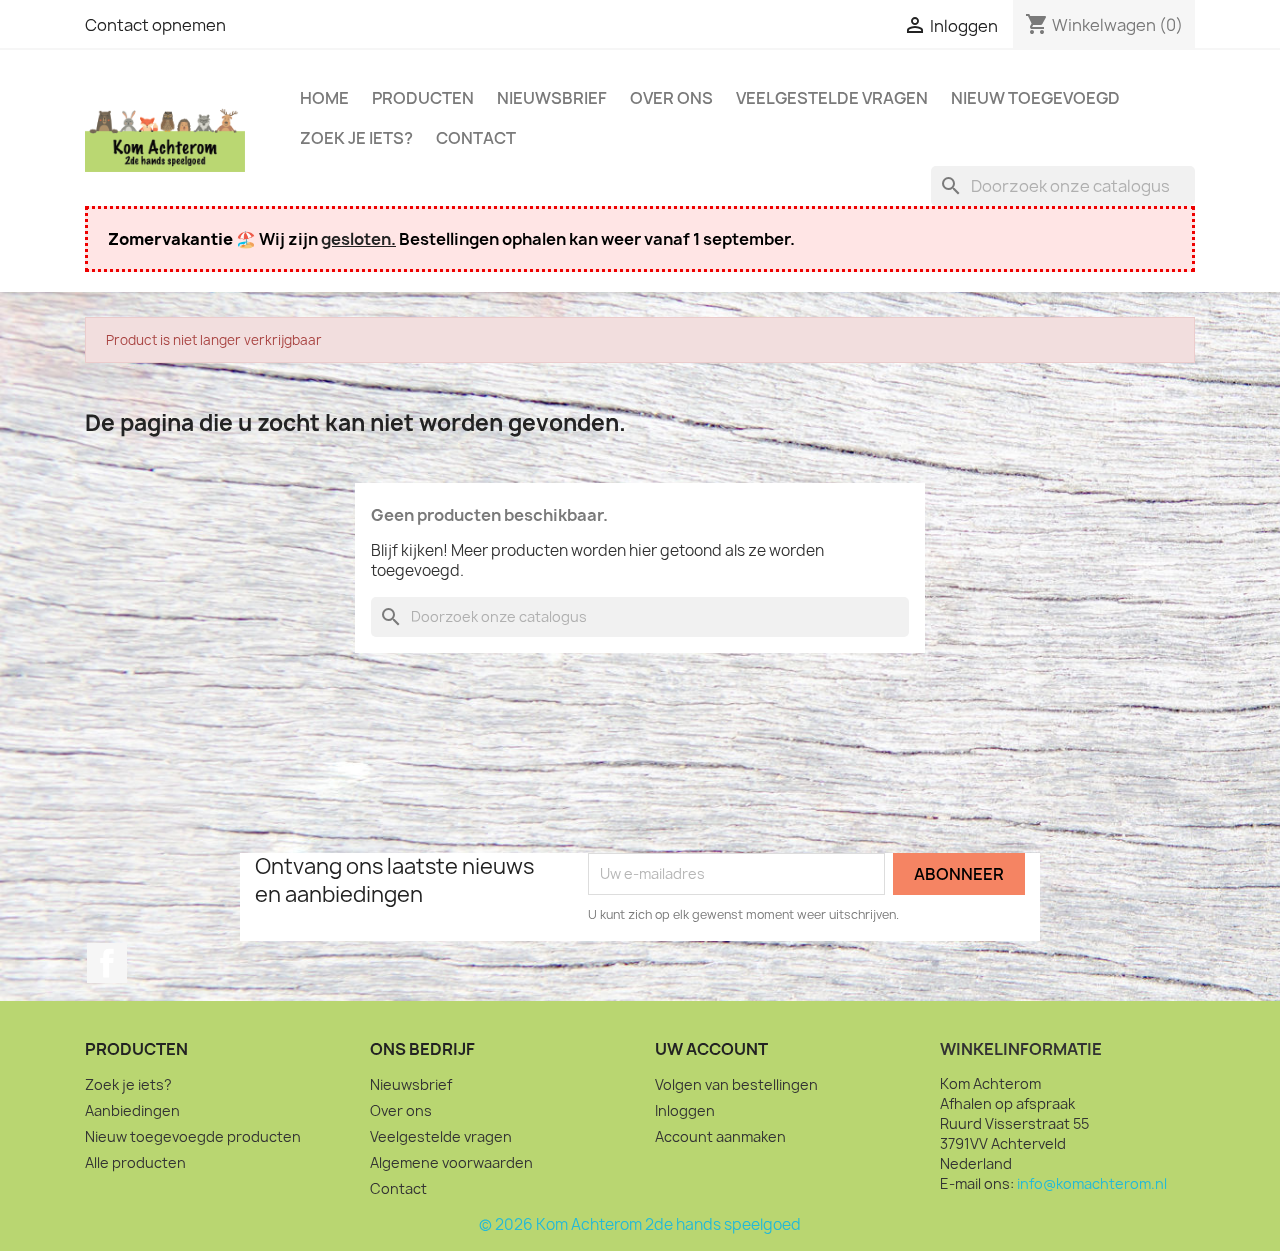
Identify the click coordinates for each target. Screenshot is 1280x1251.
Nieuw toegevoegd (1035, 98)
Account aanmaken (720, 1136)
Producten (423, 98)
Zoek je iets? (356, 138)
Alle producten (135, 1162)
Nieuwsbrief (552, 98)
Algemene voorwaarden (451, 1162)
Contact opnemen (155, 25)
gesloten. (358, 239)
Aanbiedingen (132, 1110)
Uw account (711, 1049)
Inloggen (685, 1110)
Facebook (107, 963)
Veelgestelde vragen (832, 98)
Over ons (671, 98)
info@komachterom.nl (1092, 1183)
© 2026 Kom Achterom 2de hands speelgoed (640, 1224)
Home (324, 98)
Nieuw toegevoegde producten (193, 1136)
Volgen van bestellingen (736, 1084)
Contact (476, 138)
